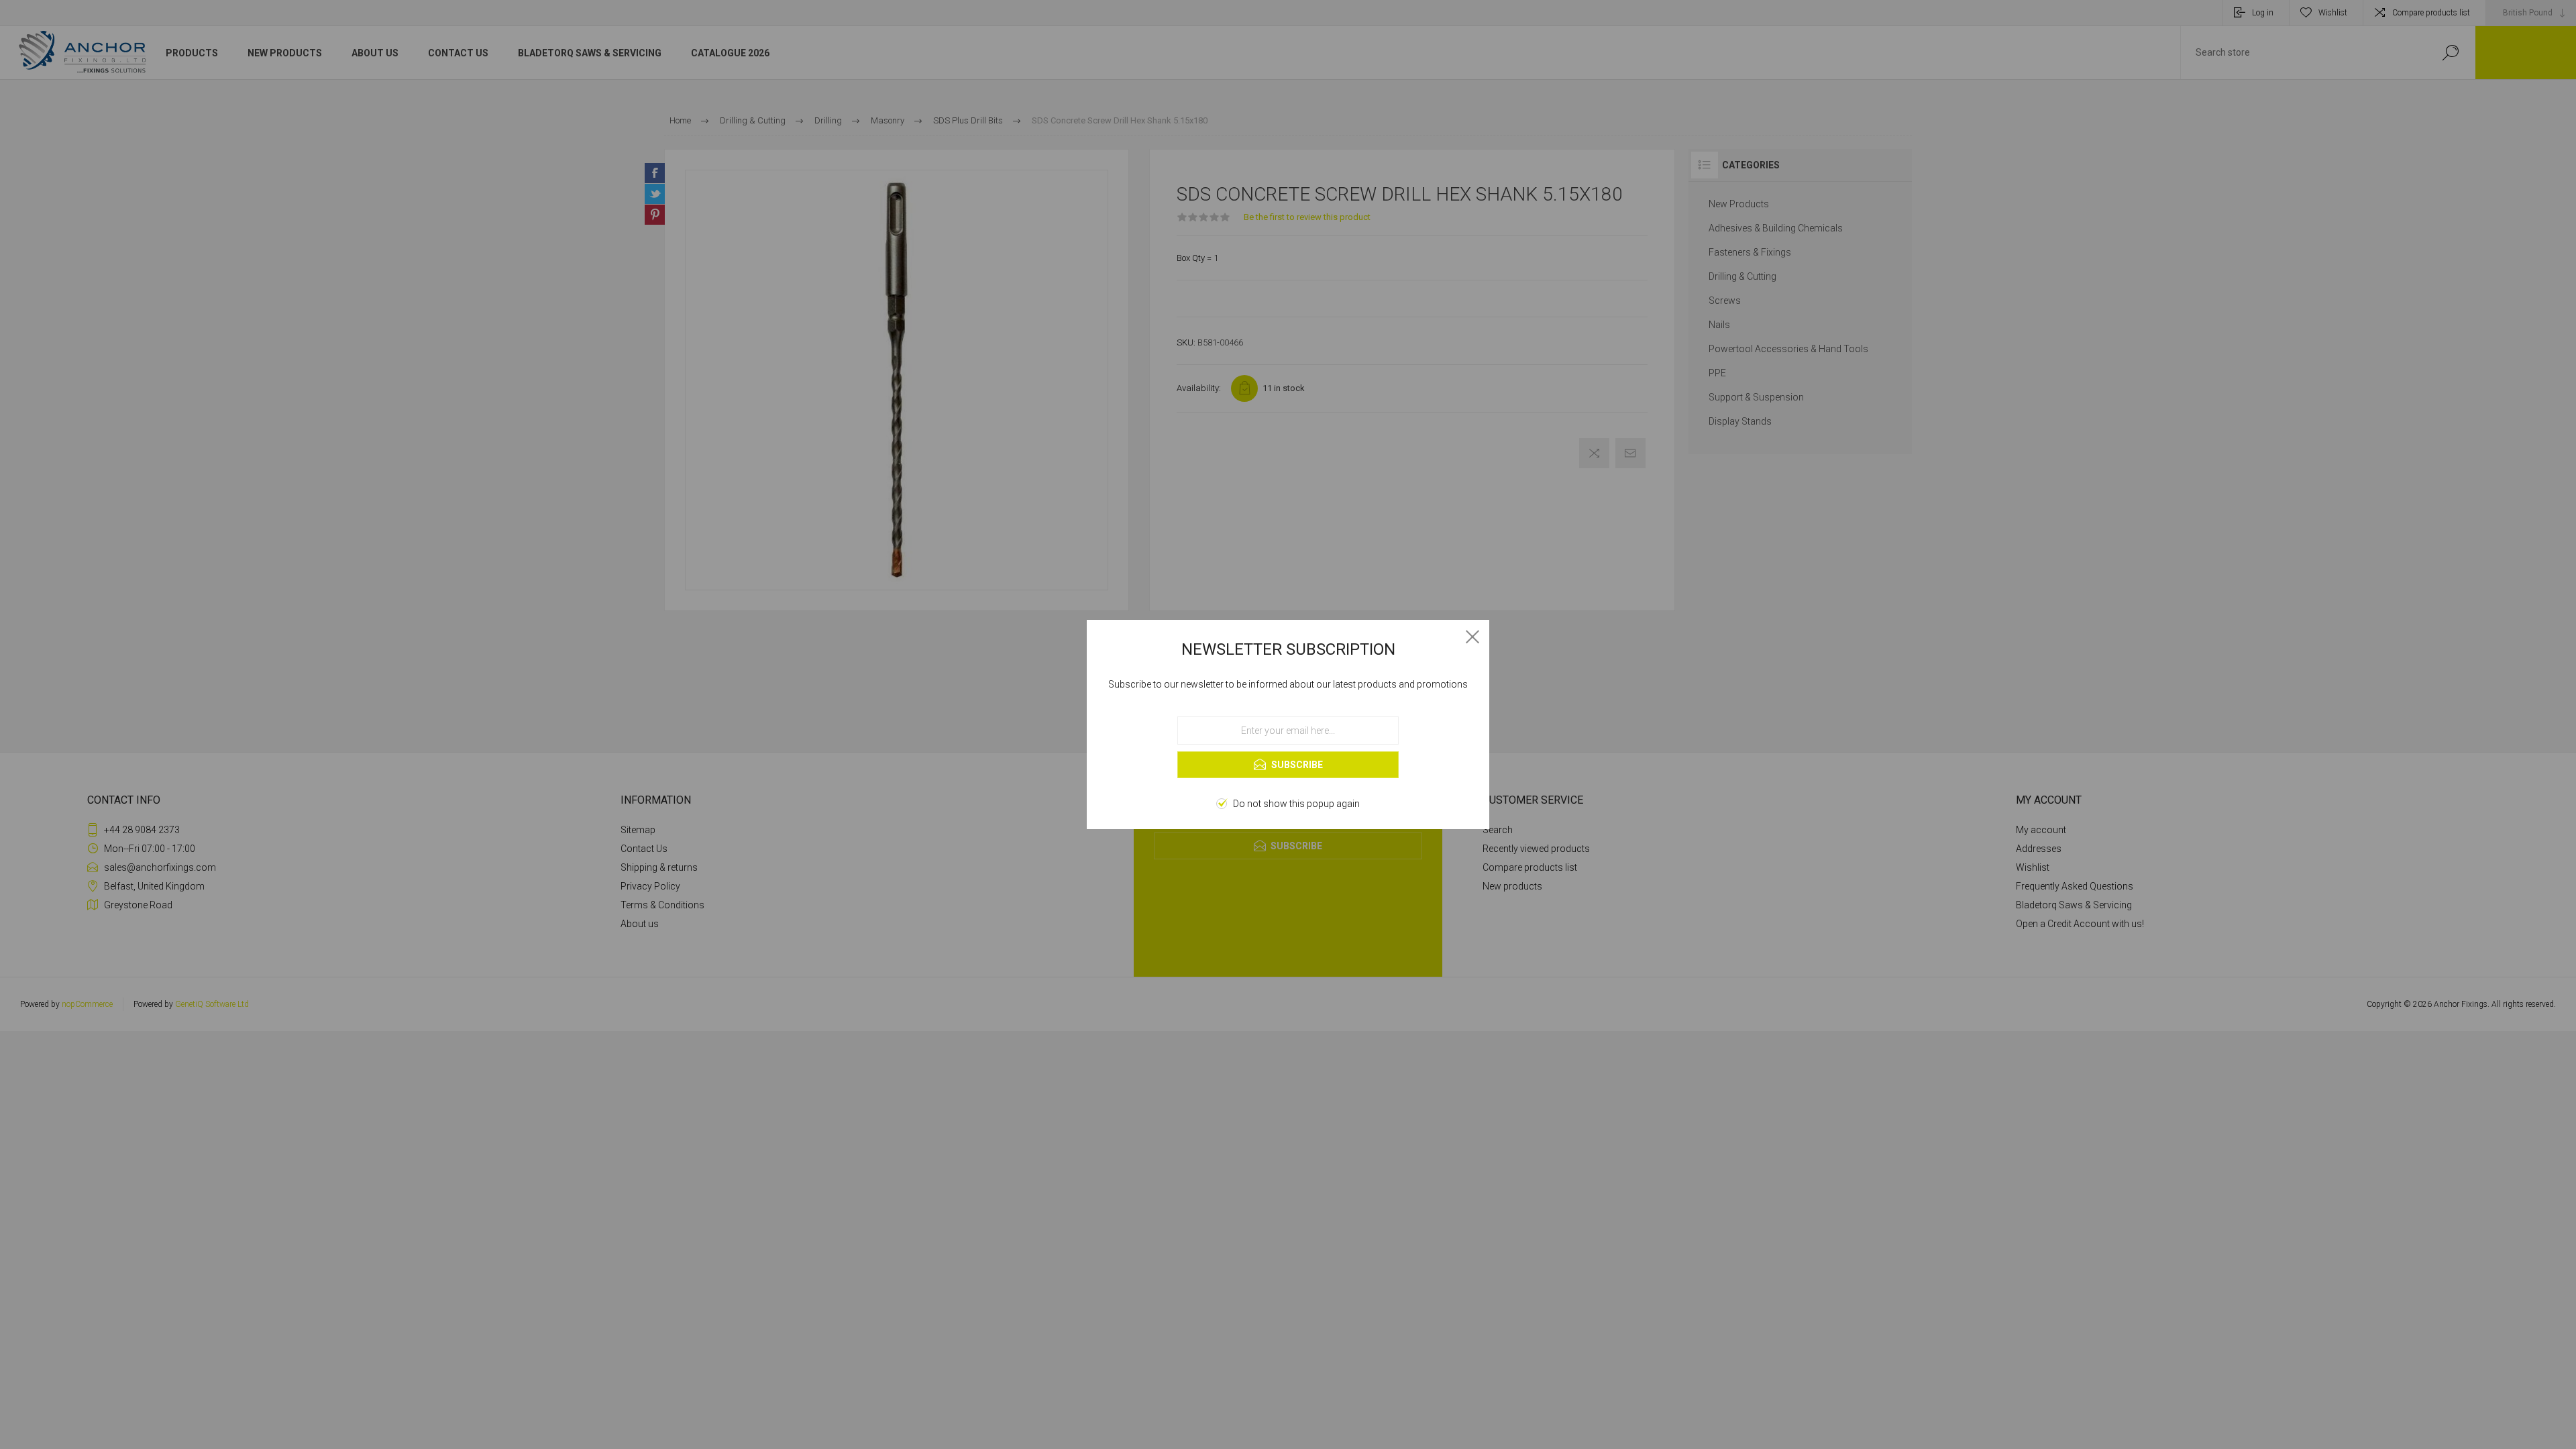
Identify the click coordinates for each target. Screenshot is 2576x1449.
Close (1472, 637)
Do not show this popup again (1296, 804)
